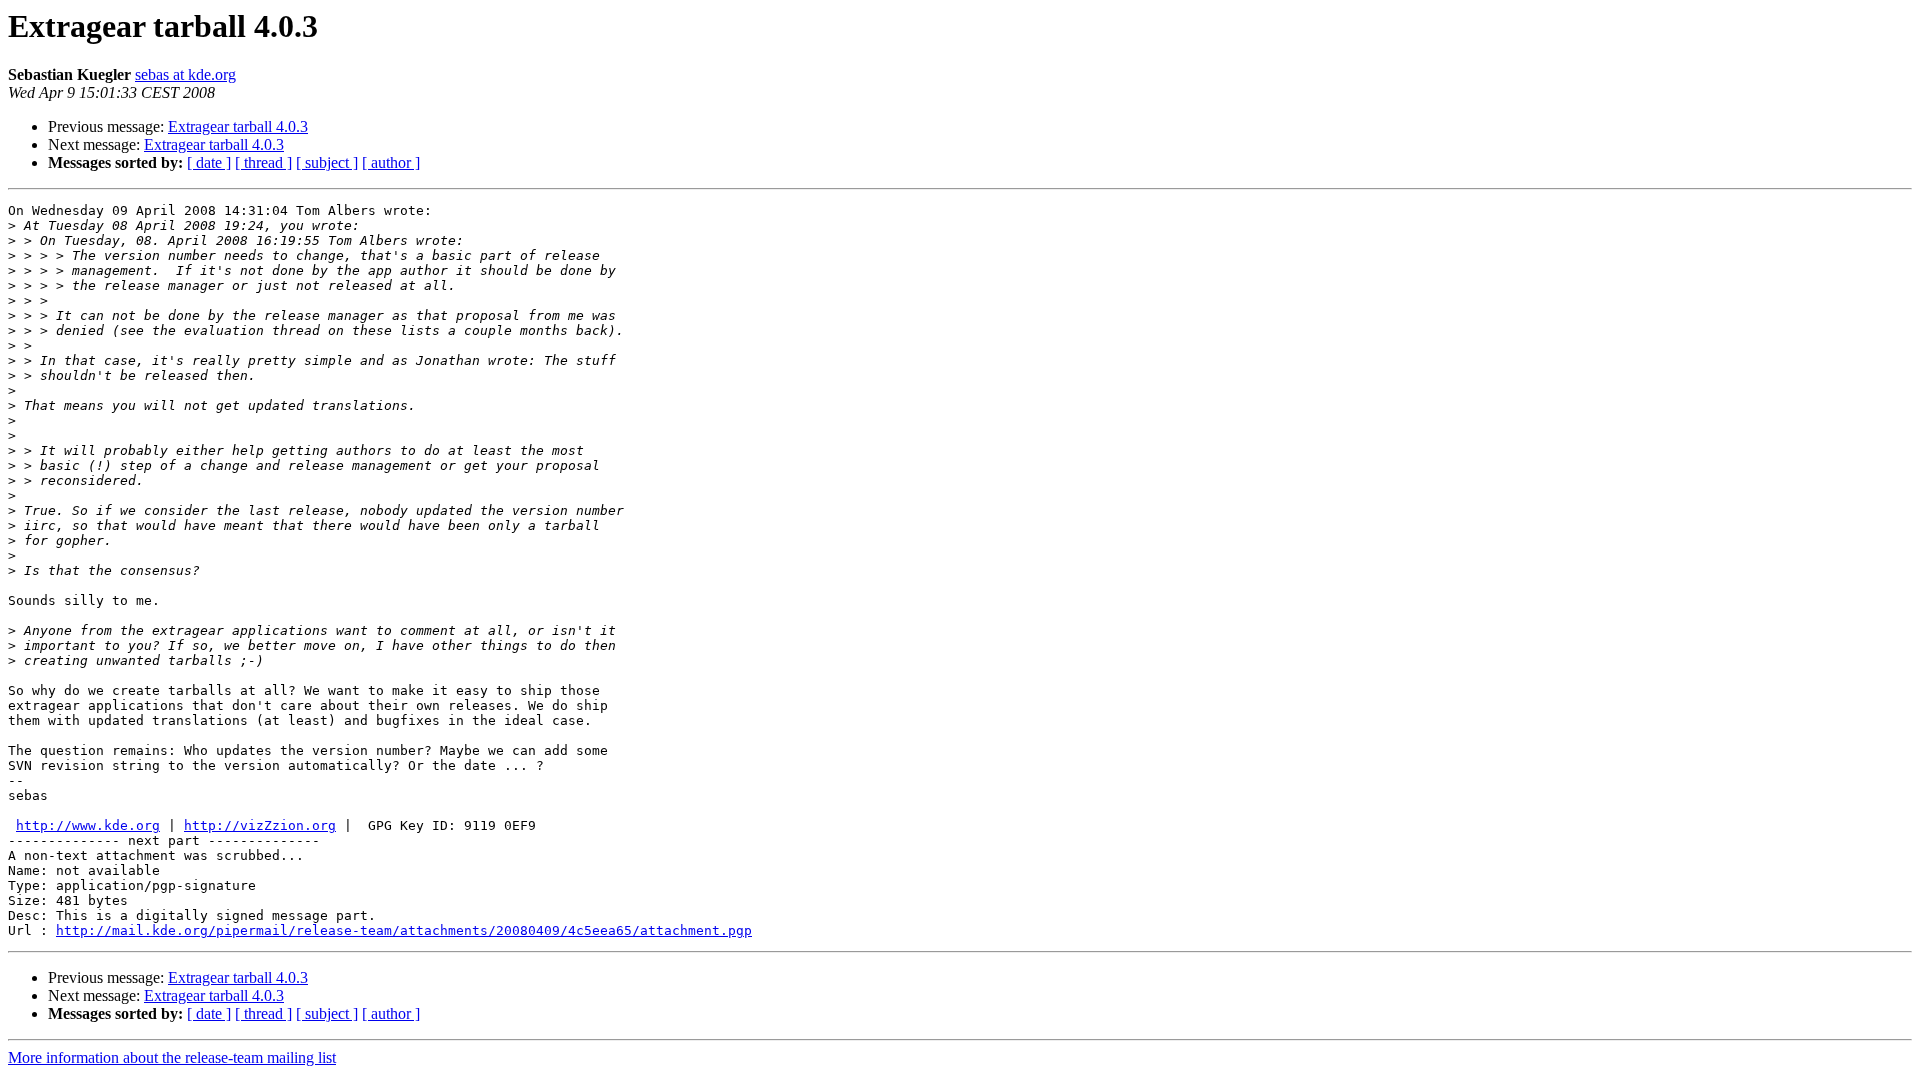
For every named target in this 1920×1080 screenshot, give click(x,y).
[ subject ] (327, 162)
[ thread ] (263, 162)
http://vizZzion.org (260, 825)
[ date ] (209, 162)
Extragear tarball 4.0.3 (238, 126)
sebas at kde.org (185, 74)
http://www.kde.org (88, 825)
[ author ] (391, 162)
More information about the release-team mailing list (172, 1057)
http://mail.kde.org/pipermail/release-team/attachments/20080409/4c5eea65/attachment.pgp (404, 930)
